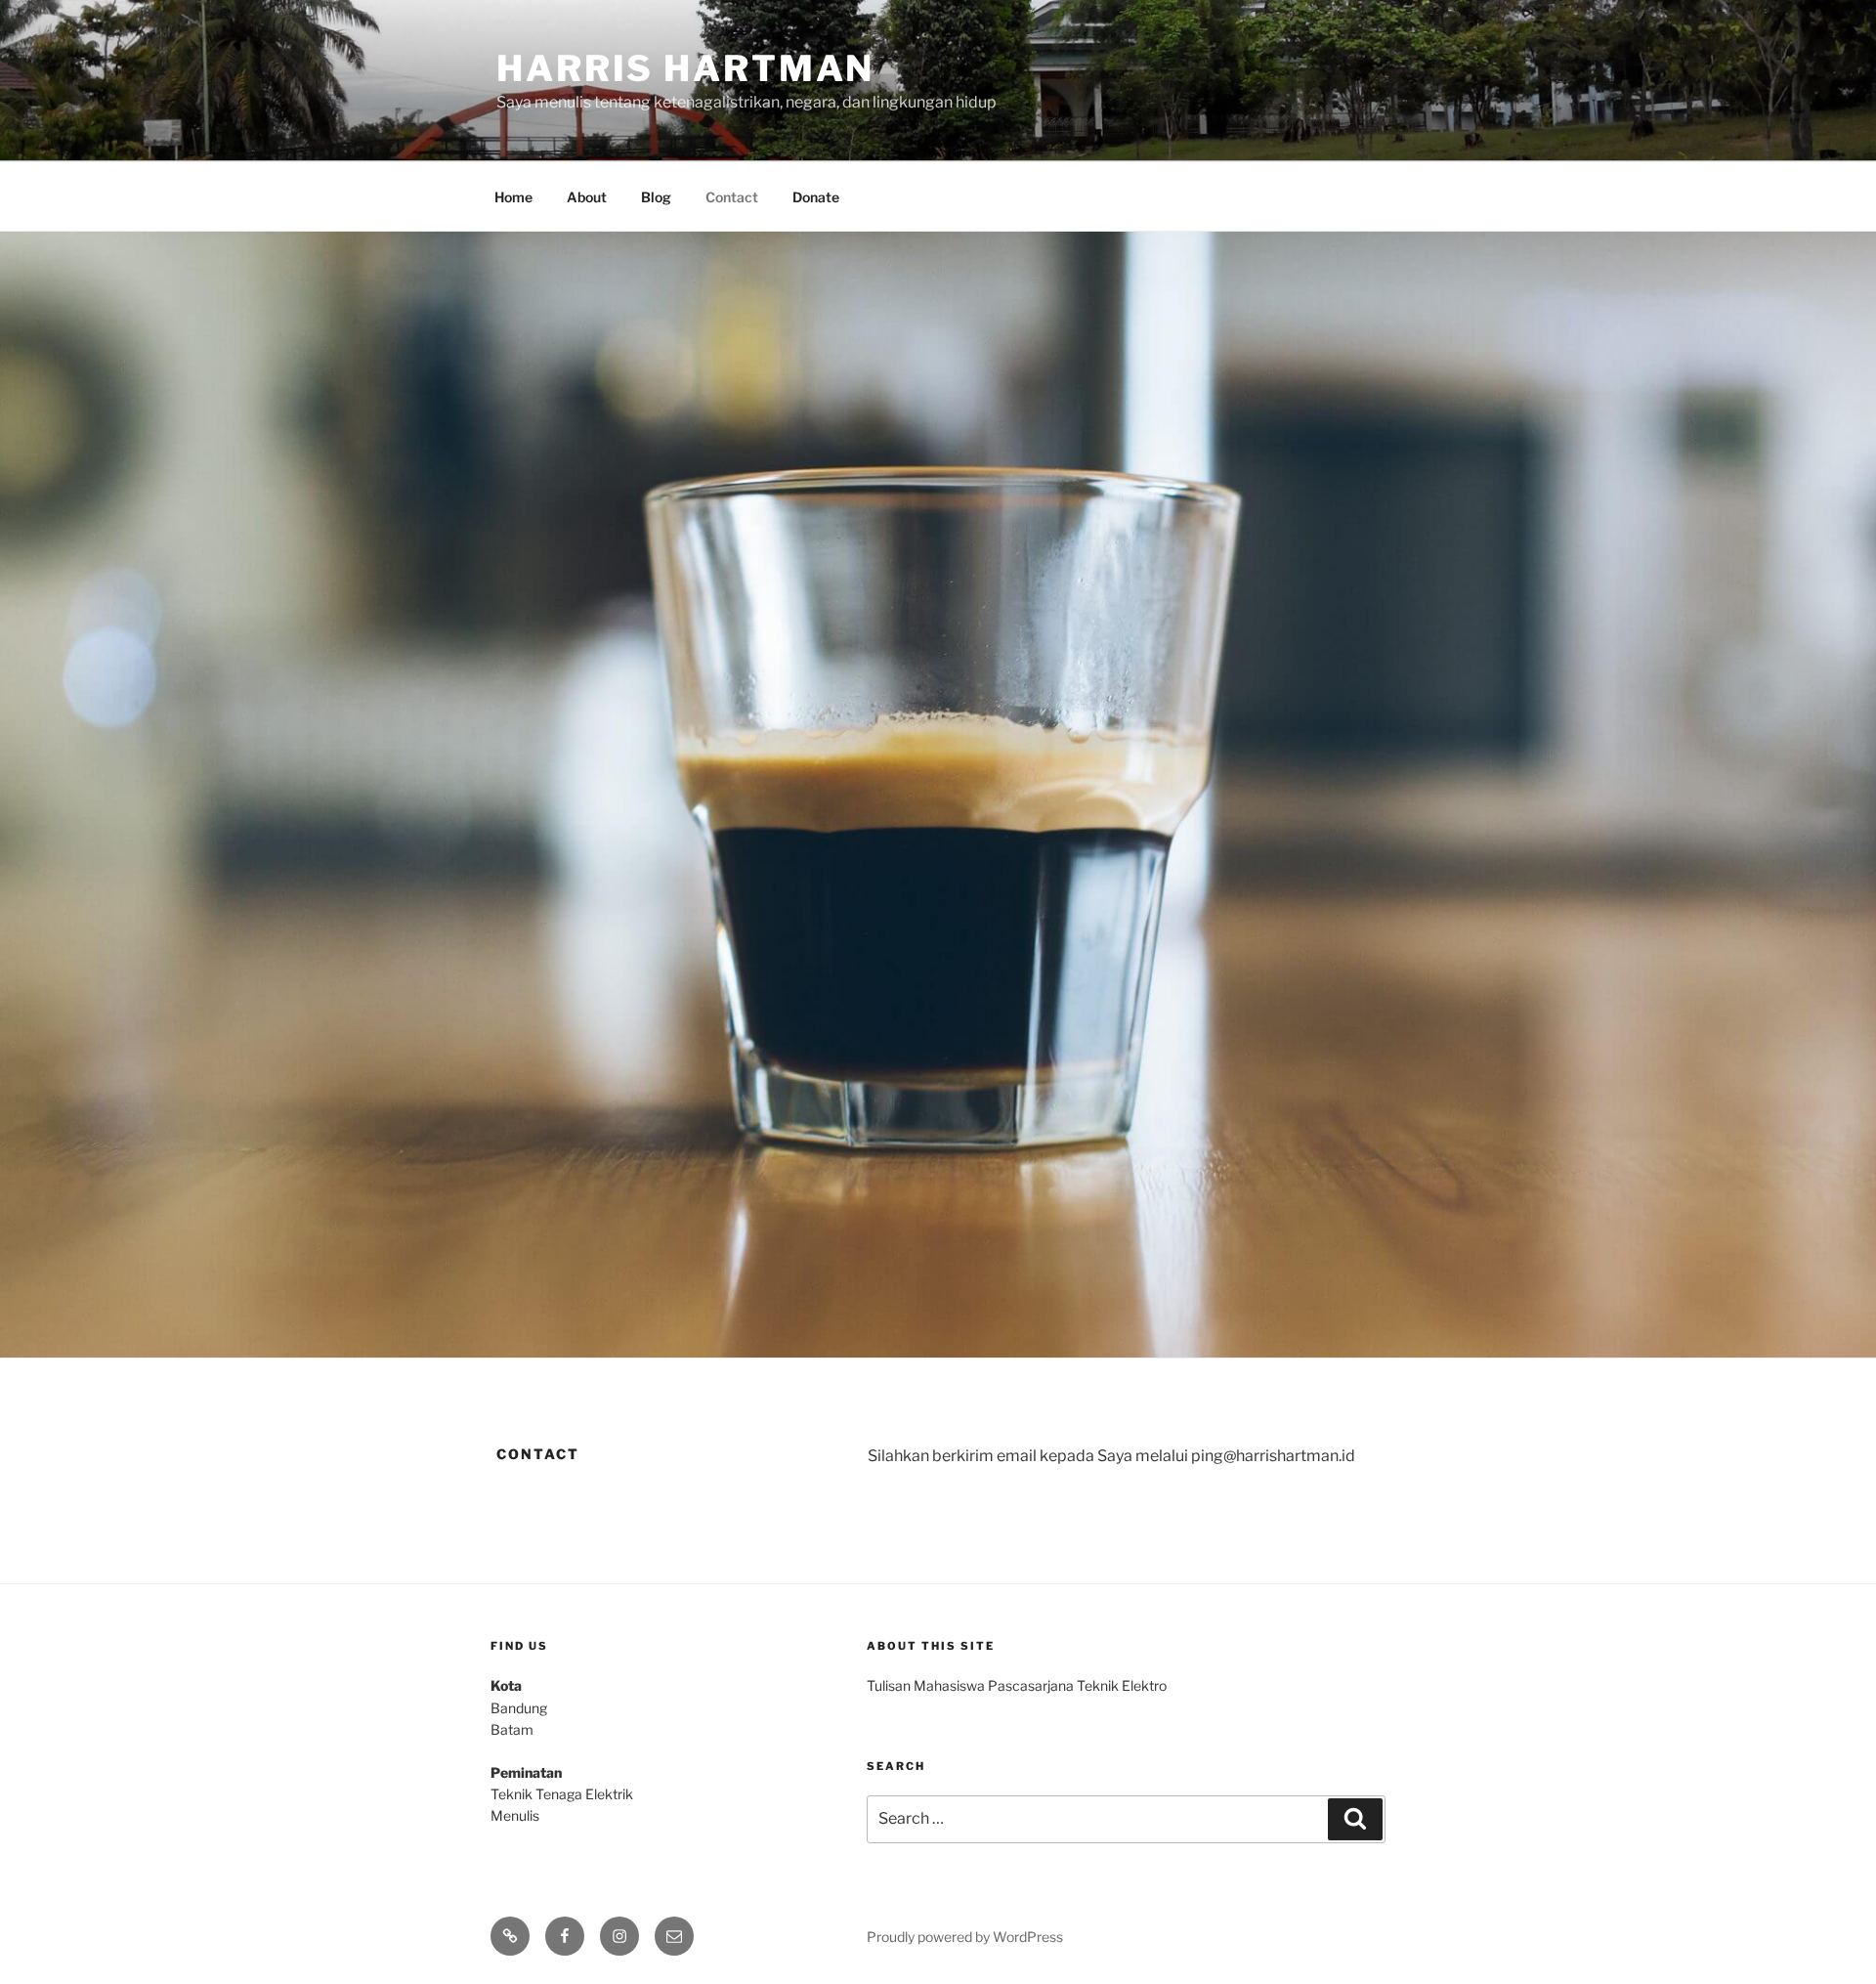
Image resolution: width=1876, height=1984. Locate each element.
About (587, 197)
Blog (656, 197)
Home (513, 197)
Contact (732, 197)
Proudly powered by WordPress (965, 1937)
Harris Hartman (685, 68)
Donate (816, 197)
